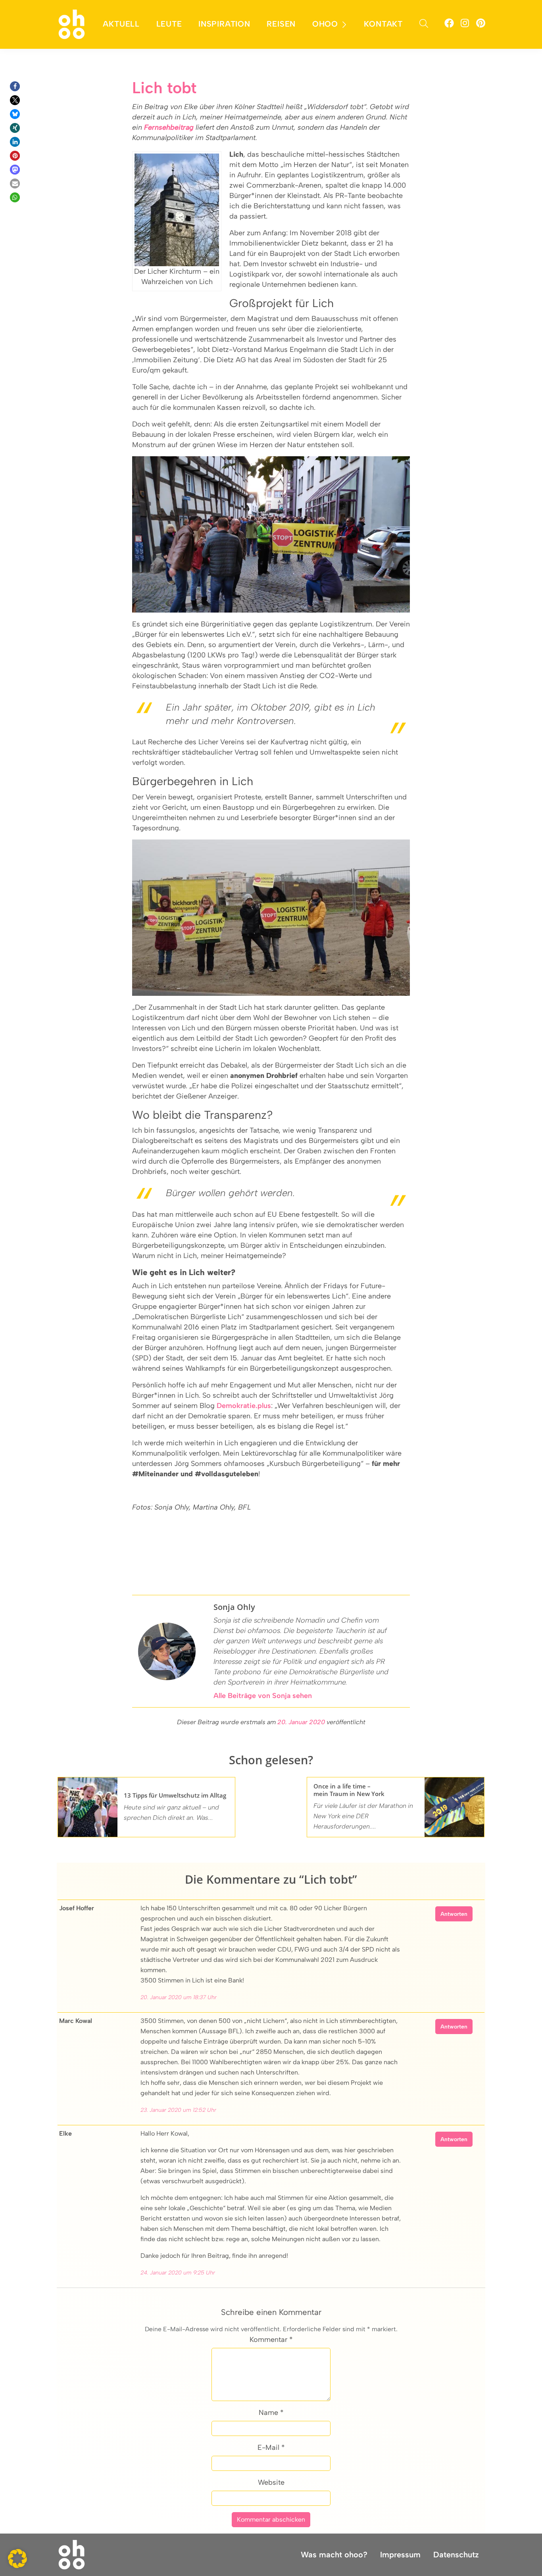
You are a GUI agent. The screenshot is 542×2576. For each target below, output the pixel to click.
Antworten (454, 1914)
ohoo (325, 24)
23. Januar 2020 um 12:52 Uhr (178, 2110)
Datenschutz (456, 2555)
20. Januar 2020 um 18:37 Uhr (179, 1997)
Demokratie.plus (244, 1406)
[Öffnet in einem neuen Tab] (449, 24)
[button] (15, 86)
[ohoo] (72, 24)
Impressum (400, 2555)
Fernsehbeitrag (169, 127)
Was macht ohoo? (334, 2555)
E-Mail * (271, 2447)
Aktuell (121, 24)
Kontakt (383, 24)
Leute (169, 24)
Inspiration (224, 24)
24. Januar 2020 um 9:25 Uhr (178, 2273)
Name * (271, 2413)
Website (271, 2482)
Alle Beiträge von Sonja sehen (263, 1696)
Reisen (281, 24)
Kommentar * (271, 2340)
